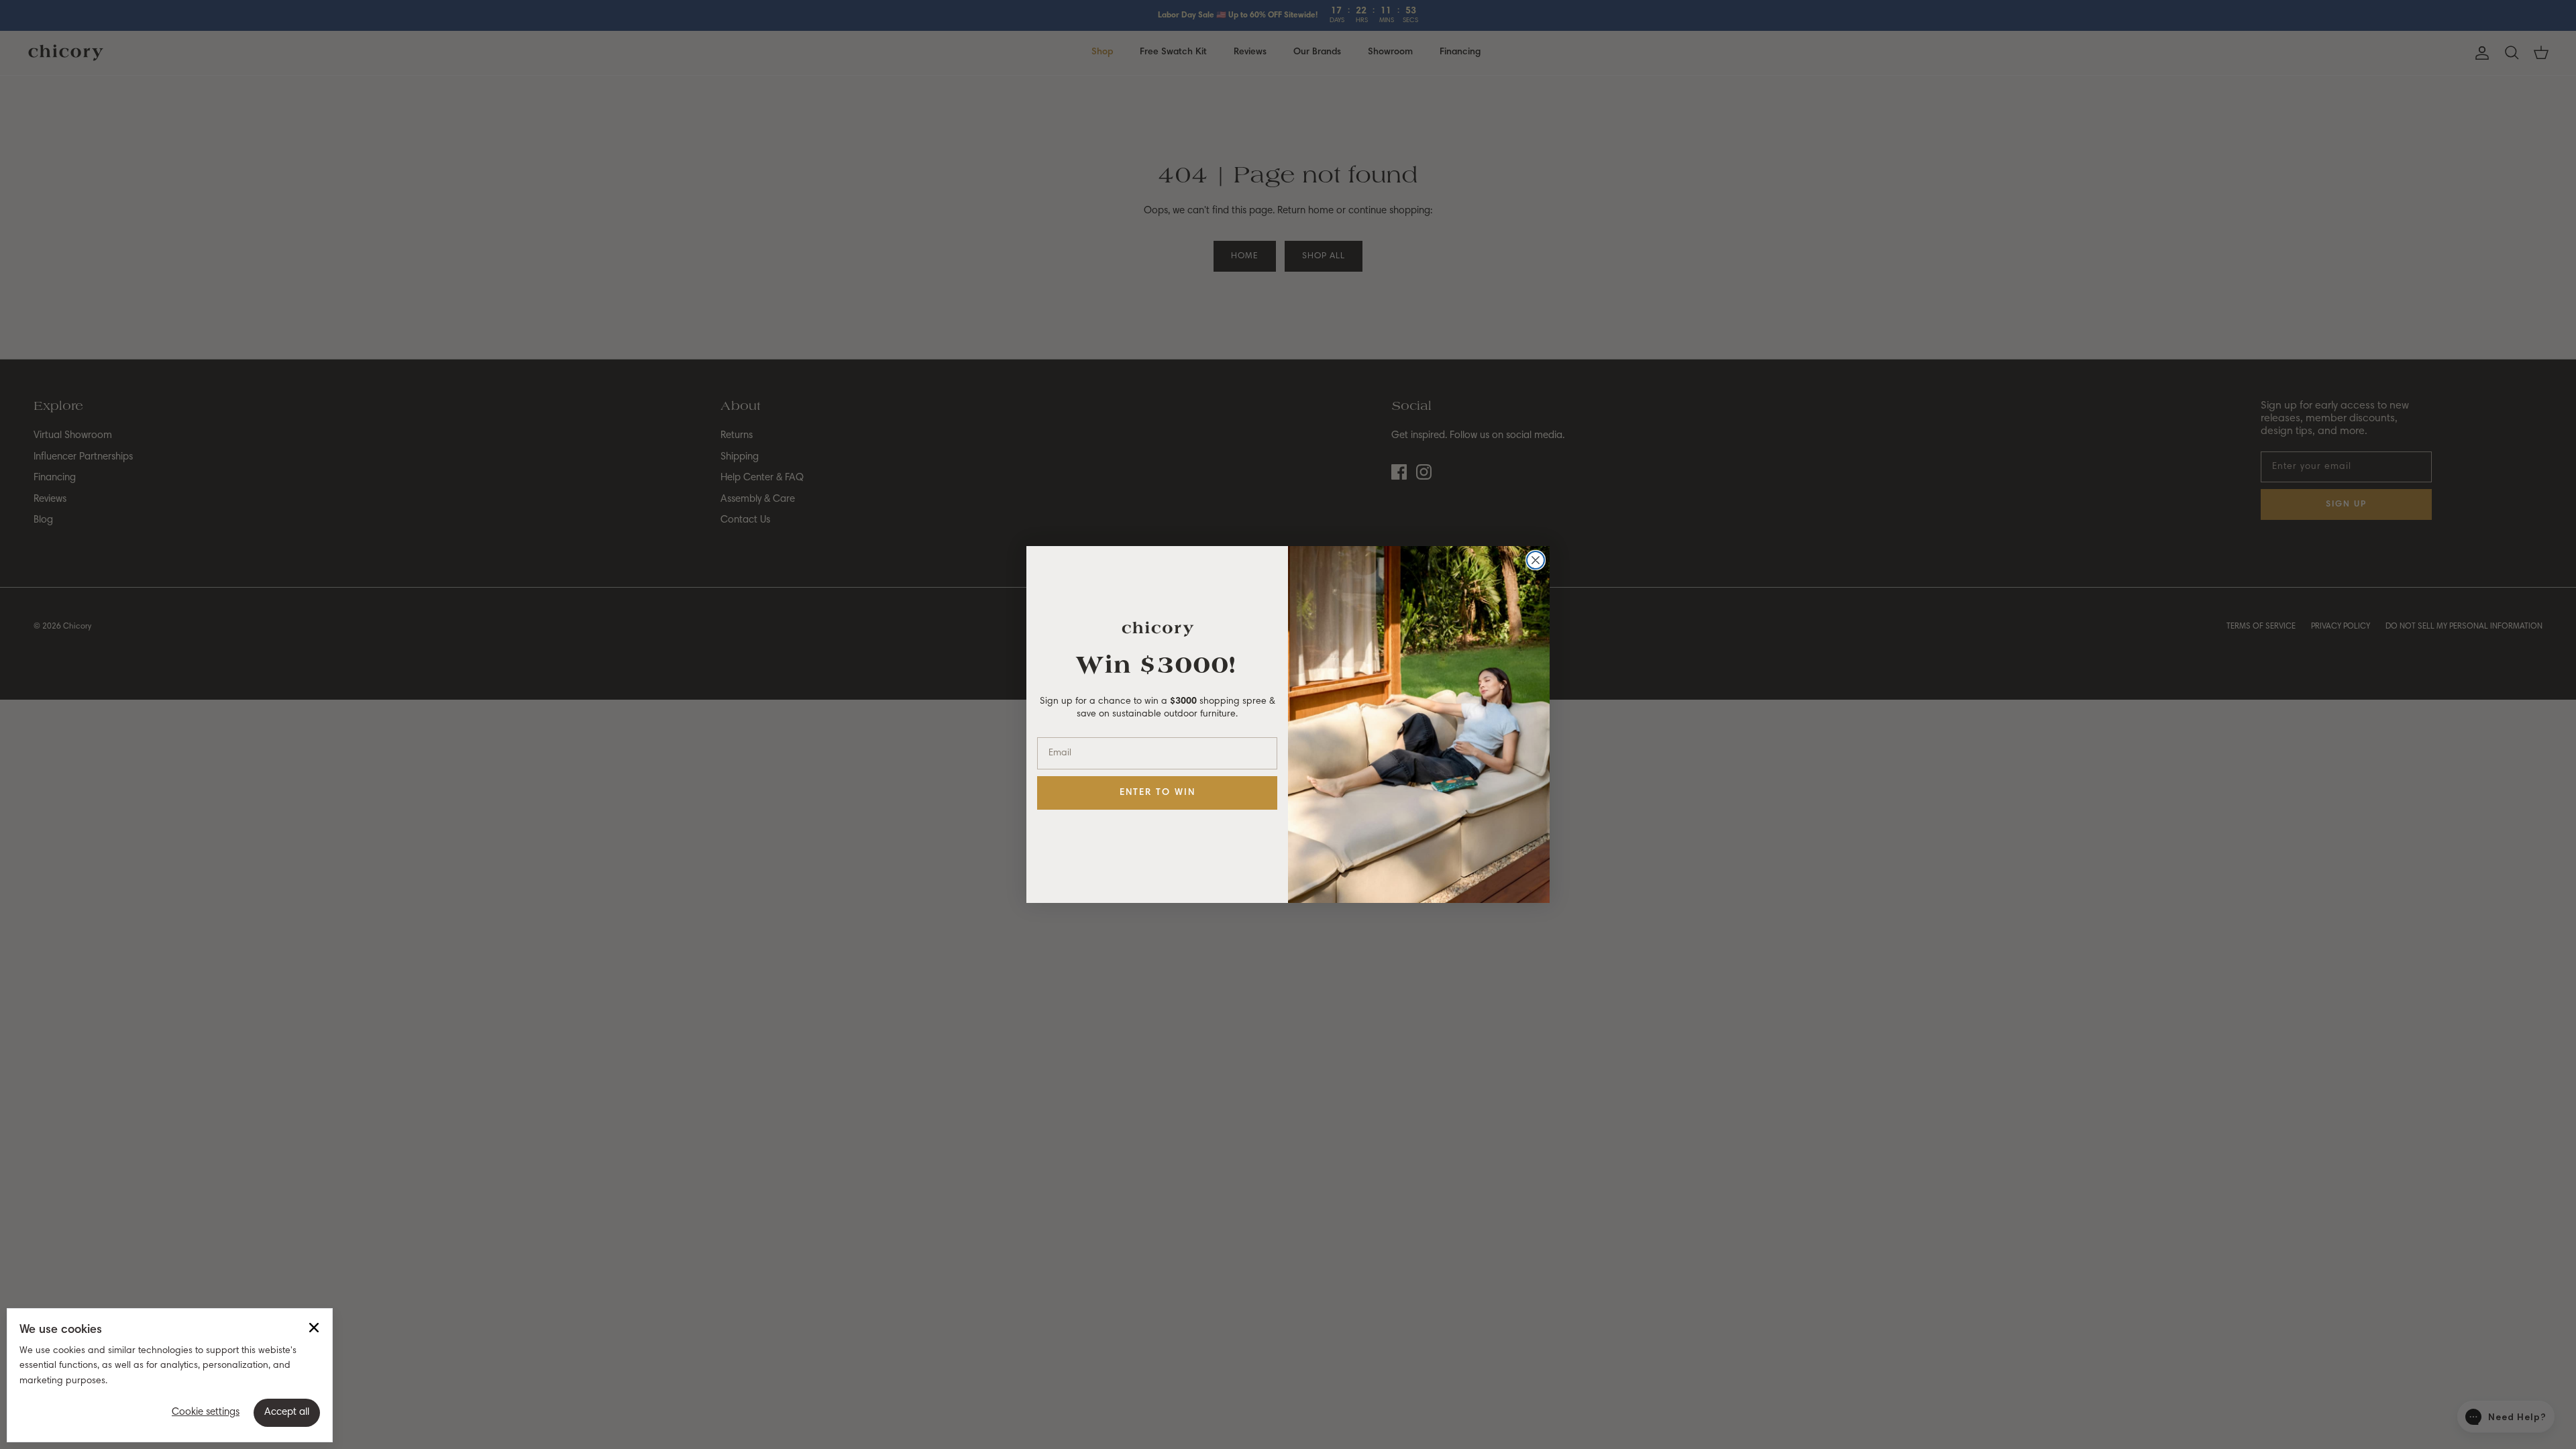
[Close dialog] (1536, 560)
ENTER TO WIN (1158, 793)
